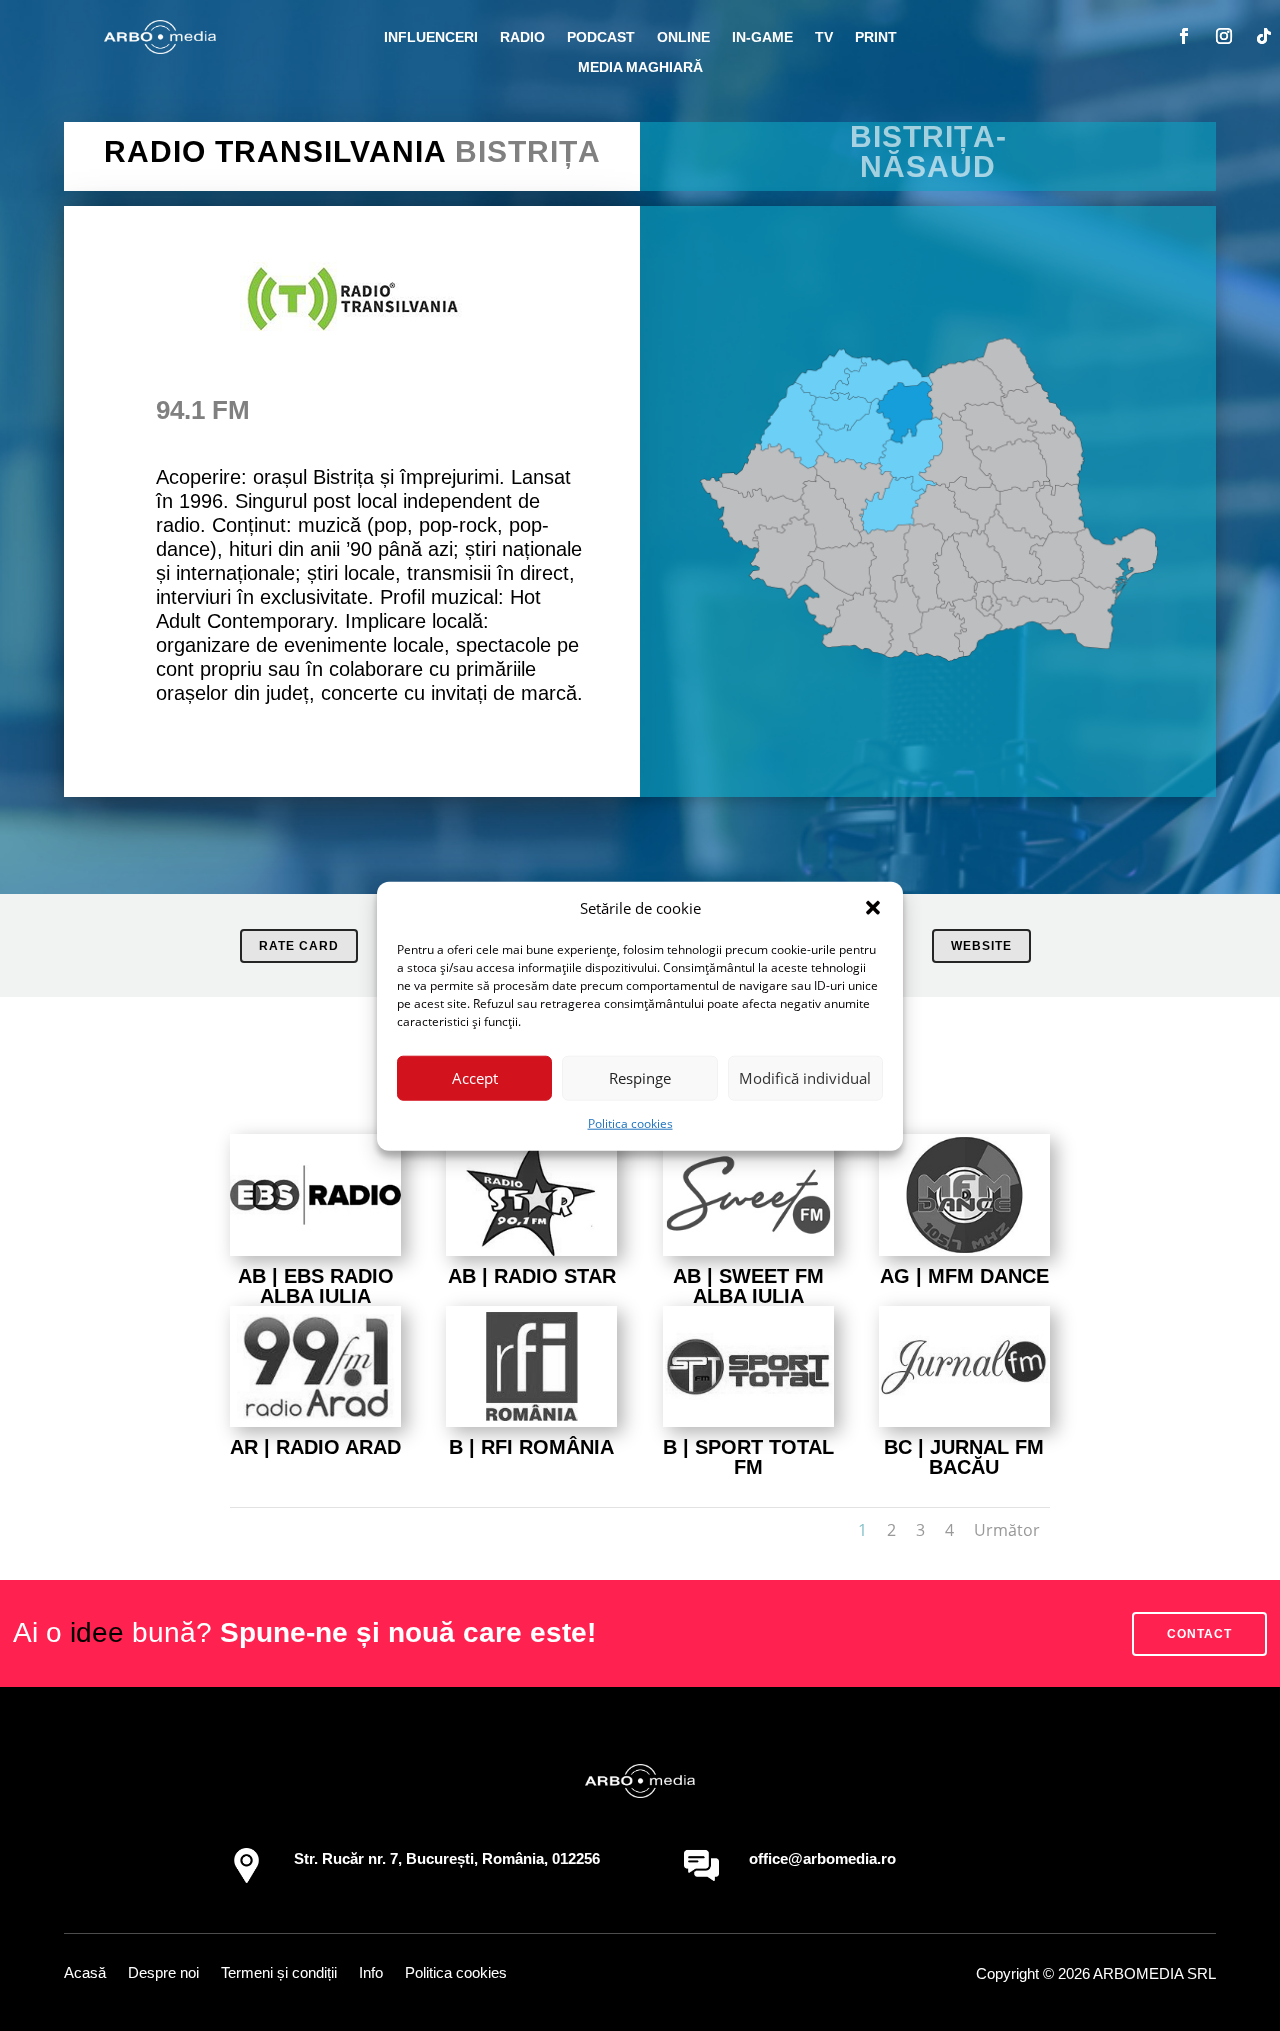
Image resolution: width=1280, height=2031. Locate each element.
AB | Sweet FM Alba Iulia (748, 1286)
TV (824, 37)
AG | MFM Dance (964, 1276)
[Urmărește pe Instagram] (1224, 36)
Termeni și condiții (279, 1973)
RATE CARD (299, 946)
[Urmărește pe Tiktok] (1264, 36)
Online (683, 37)
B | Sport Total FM (748, 1457)
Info (371, 1973)
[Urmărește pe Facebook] (1184, 36)
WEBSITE (981, 946)
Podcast (601, 37)
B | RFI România (531, 1447)
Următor (1007, 1530)
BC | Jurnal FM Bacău (964, 1457)
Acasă (85, 1973)
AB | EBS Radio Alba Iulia (316, 1286)
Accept (475, 1078)
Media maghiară (640, 67)
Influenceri (431, 37)
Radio (522, 37)
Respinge (640, 1078)
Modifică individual (805, 1078)
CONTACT (1199, 1634)
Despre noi (163, 1973)
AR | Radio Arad (315, 1447)
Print (876, 37)
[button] (873, 908)
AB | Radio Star (532, 1276)
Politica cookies (630, 1122)
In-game (762, 37)
